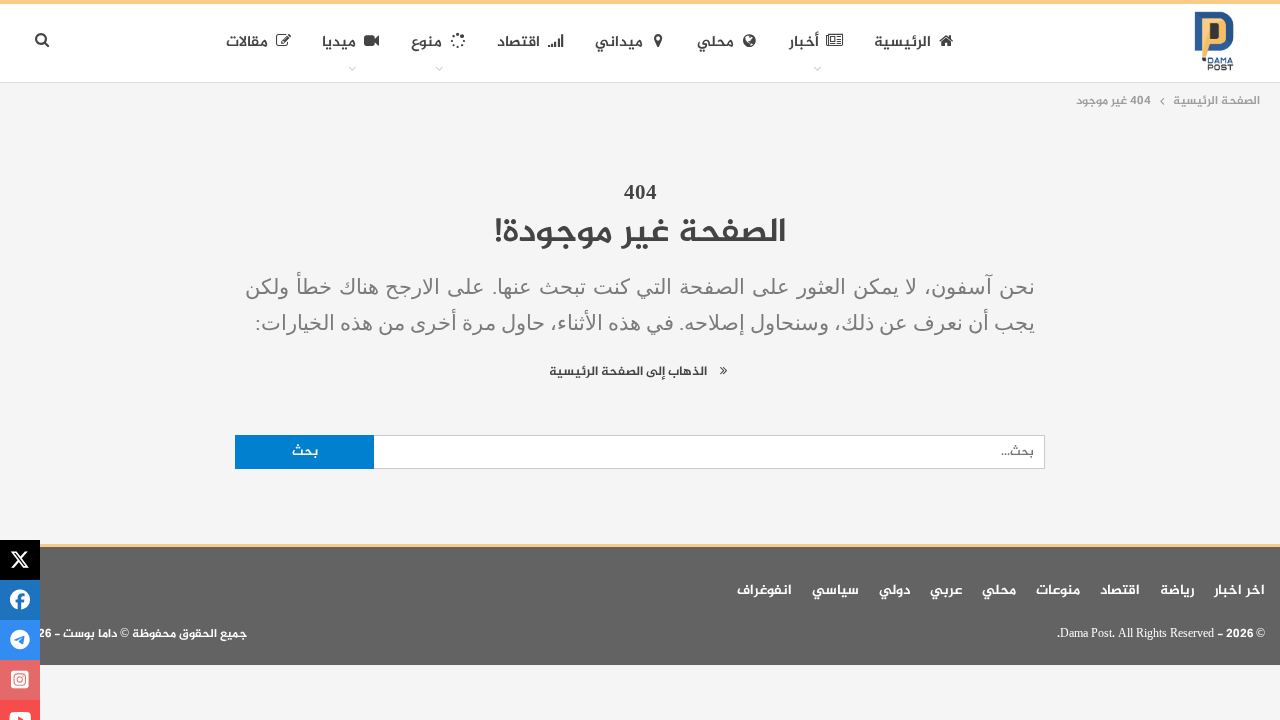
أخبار (804, 42)
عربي (946, 590)
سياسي (835, 590)
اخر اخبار (1239, 590)
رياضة (1177, 590)
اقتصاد (518, 42)
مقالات (247, 42)
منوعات (1058, 590)
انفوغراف (764, 590)
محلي (715, 42)
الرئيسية (902, 42)
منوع (426, 42)
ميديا (339, 42)
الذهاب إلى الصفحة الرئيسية (629, 372)
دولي (894, 590)
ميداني (619, 42)
